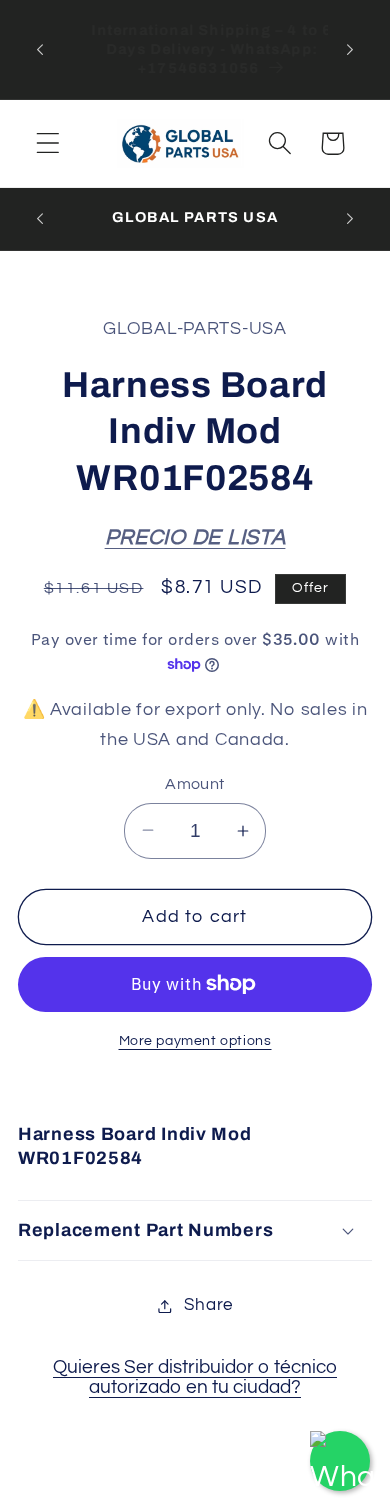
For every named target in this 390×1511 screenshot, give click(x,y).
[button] (48, 143)
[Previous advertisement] (40, 49)
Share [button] (208, 1305)
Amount (195, 784)
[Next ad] (350, 49)
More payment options (195, 1040)
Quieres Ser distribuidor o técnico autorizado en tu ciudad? (195, 1377)
